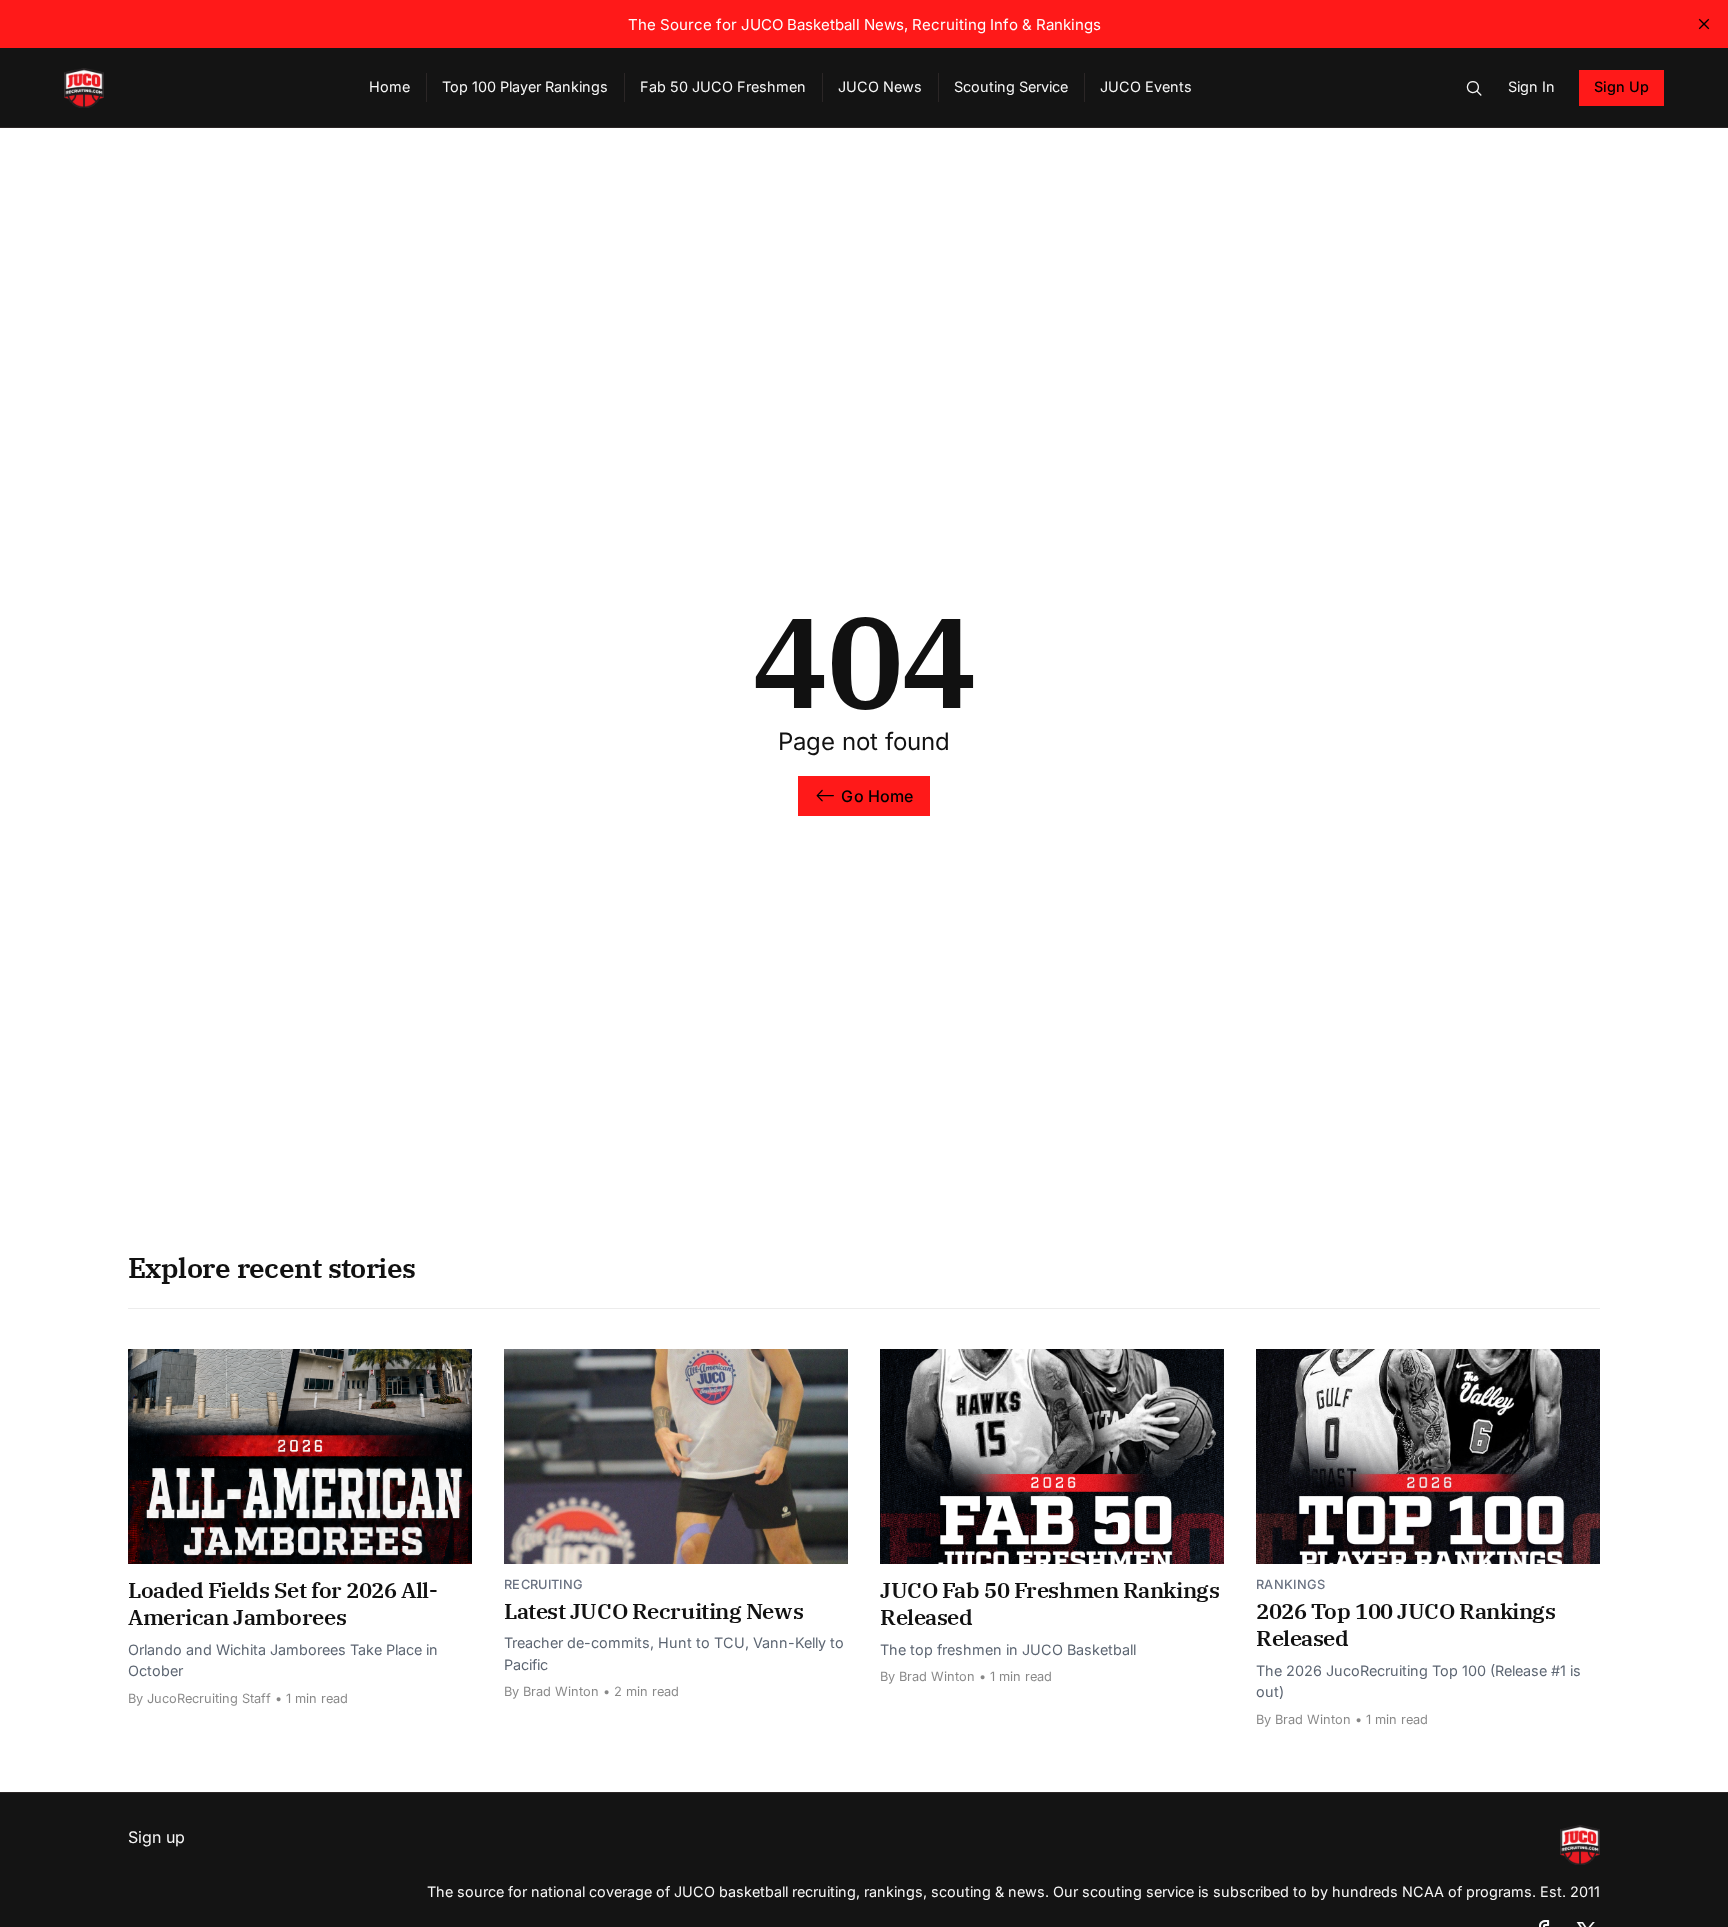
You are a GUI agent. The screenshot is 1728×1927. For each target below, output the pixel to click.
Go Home (877, 796)
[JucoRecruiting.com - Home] (192, 88)
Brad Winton (561, 1691)
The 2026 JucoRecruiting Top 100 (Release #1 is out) (1418, 1681)
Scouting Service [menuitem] (1011, 86)
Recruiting (543, 1584)
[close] (1704, 24)
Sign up (156, 1837)
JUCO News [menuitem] (880, 86)
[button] (1474, 88)
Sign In (1531, 86)
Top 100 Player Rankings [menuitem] (525, 86)
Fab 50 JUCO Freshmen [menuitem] (723, 86)
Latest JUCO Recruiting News (653, 1610)
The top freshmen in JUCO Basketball (1008, 1649)
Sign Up (1622, 86)
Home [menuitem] (389, 86)
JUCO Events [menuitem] (1146, 86)
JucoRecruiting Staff (209, 1698)
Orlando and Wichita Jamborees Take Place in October (283, 1660)
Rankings (1291, 1584)
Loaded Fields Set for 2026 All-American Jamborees (282, 1603)
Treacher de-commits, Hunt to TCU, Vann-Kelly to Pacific (674, 1653)
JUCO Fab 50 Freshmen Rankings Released (1049, 1603)
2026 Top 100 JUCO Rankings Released (1406, 1624)
